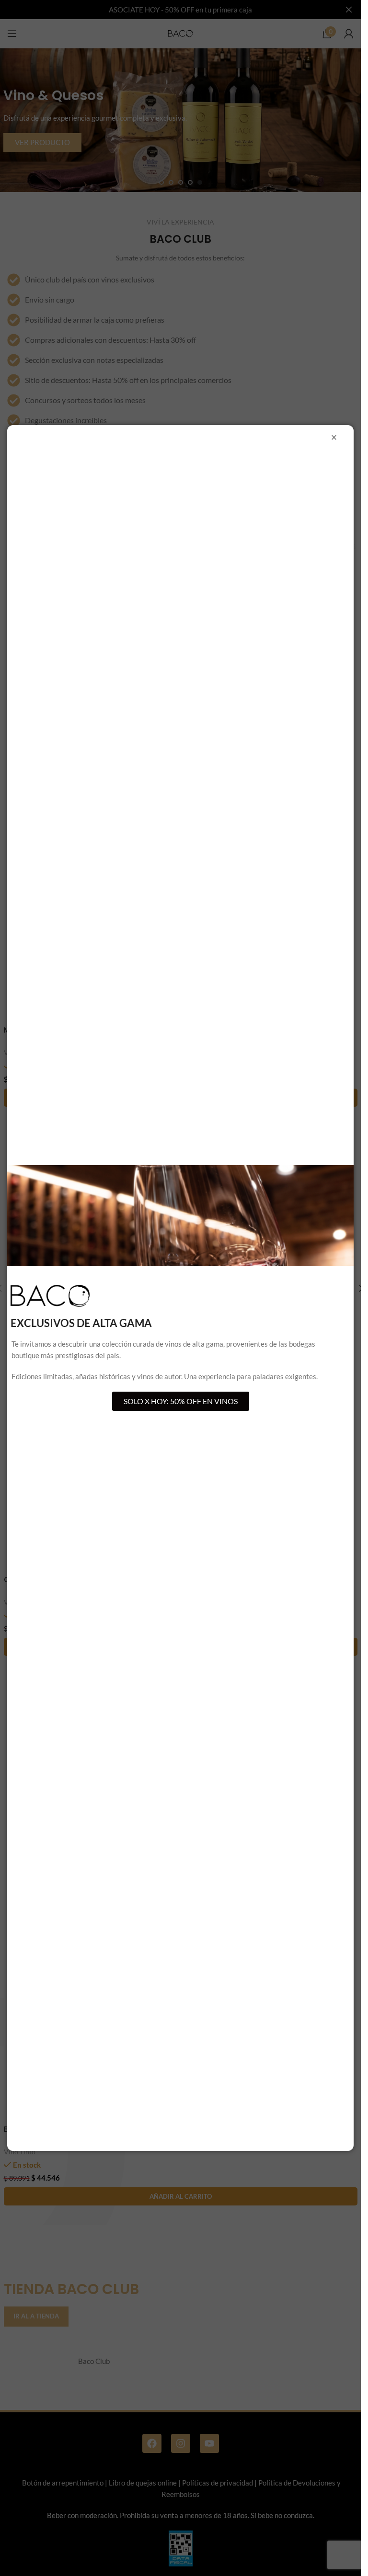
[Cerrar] (334, 438)
